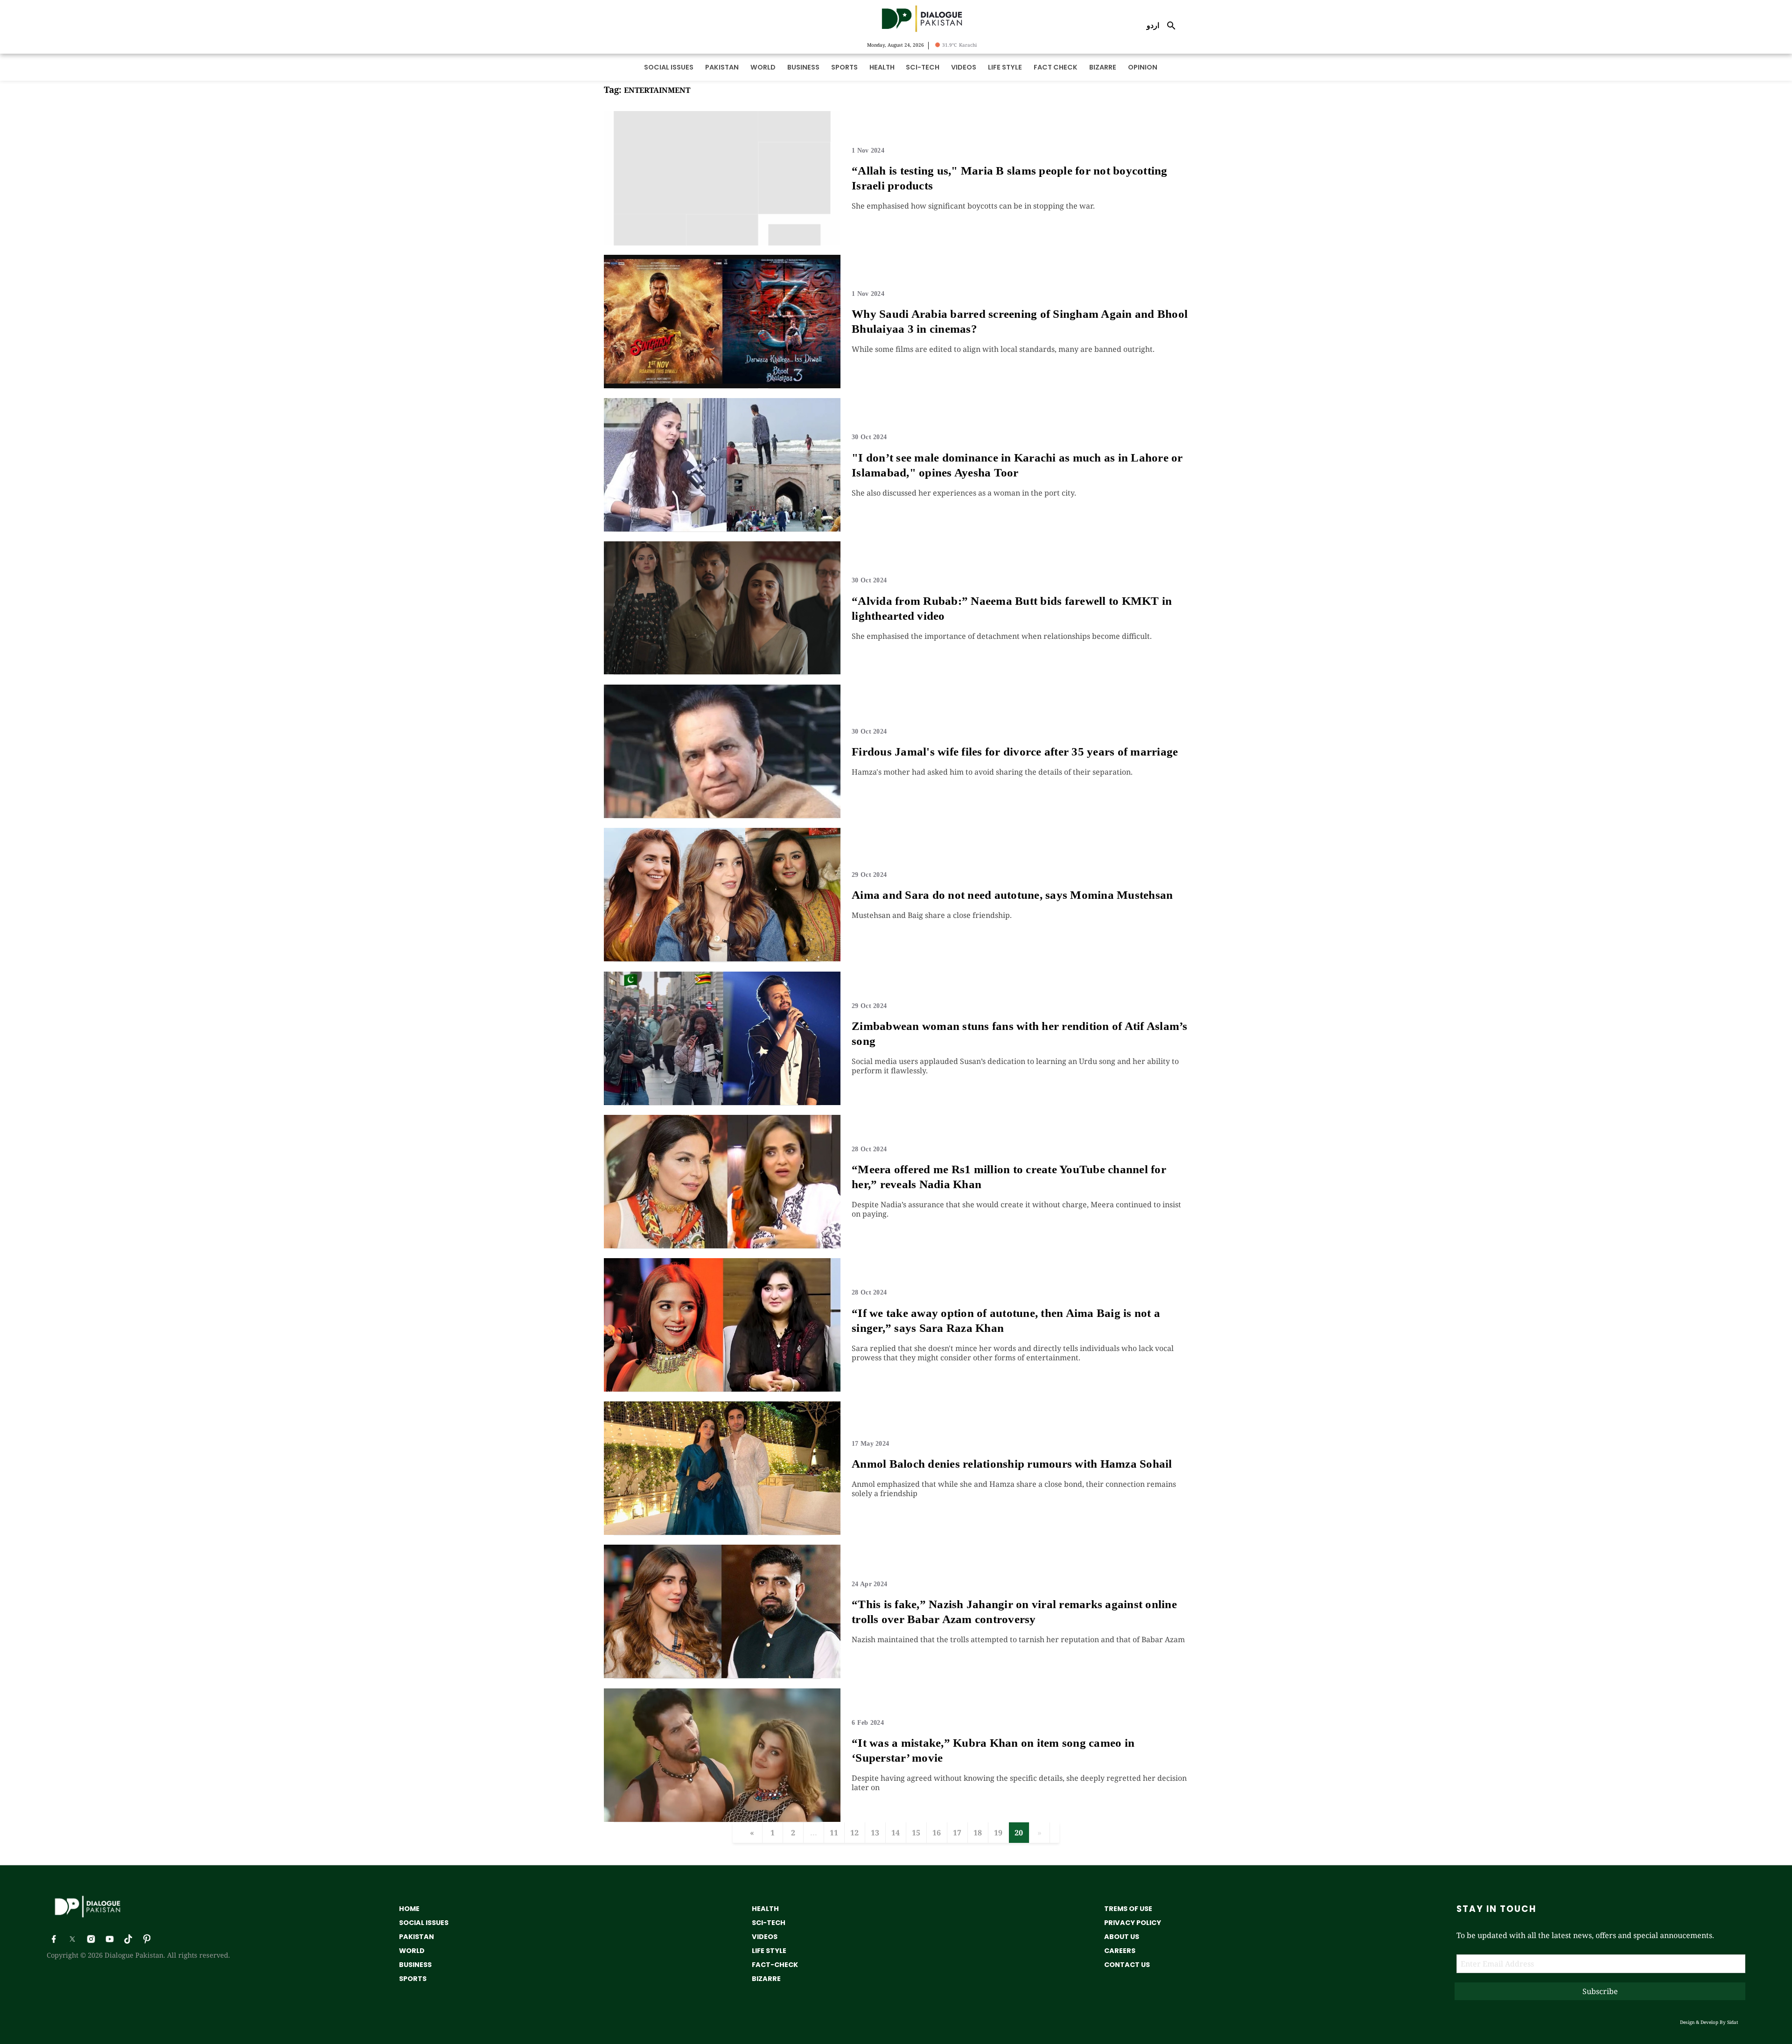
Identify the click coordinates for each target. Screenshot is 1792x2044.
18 (978, 1833)
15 (916, 1833)
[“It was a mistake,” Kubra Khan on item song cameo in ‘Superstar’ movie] (722, 1819)
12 (854, 1833)
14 (896, 1833)
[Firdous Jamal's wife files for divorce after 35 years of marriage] (722, 815)
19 (998, 1833)
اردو (1153, 25)
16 (937, 1833)
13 (875, 1833)
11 (834, 1833)
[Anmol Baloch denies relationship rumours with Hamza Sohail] (722, 1532)
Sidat (1733, 2022)
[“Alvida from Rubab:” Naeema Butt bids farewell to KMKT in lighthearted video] (722, 672)
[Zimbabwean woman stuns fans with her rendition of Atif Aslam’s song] (722, 1102)
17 (957, 1833)
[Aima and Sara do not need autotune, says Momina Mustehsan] (722, 959)
